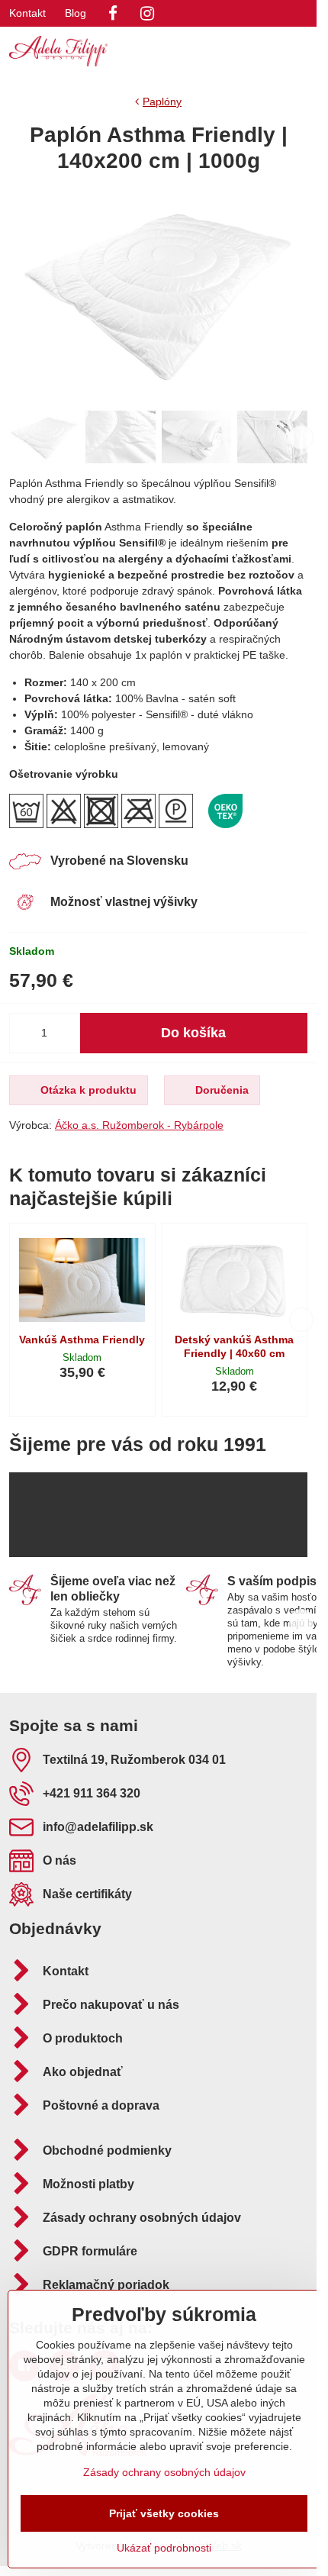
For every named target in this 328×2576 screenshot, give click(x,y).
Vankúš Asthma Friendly (82, 1340)
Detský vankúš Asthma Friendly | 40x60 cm (234, 1346)
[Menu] (298, 51)
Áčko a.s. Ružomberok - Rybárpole (139, 1125)
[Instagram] (147, 13)
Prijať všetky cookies (164, 2513)
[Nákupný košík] (262, 51)
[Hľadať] (225, 51)
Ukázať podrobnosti (164, 2548)
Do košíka (193, 1033)
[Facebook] (113, 13)
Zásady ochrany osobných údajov (164, 2472)
